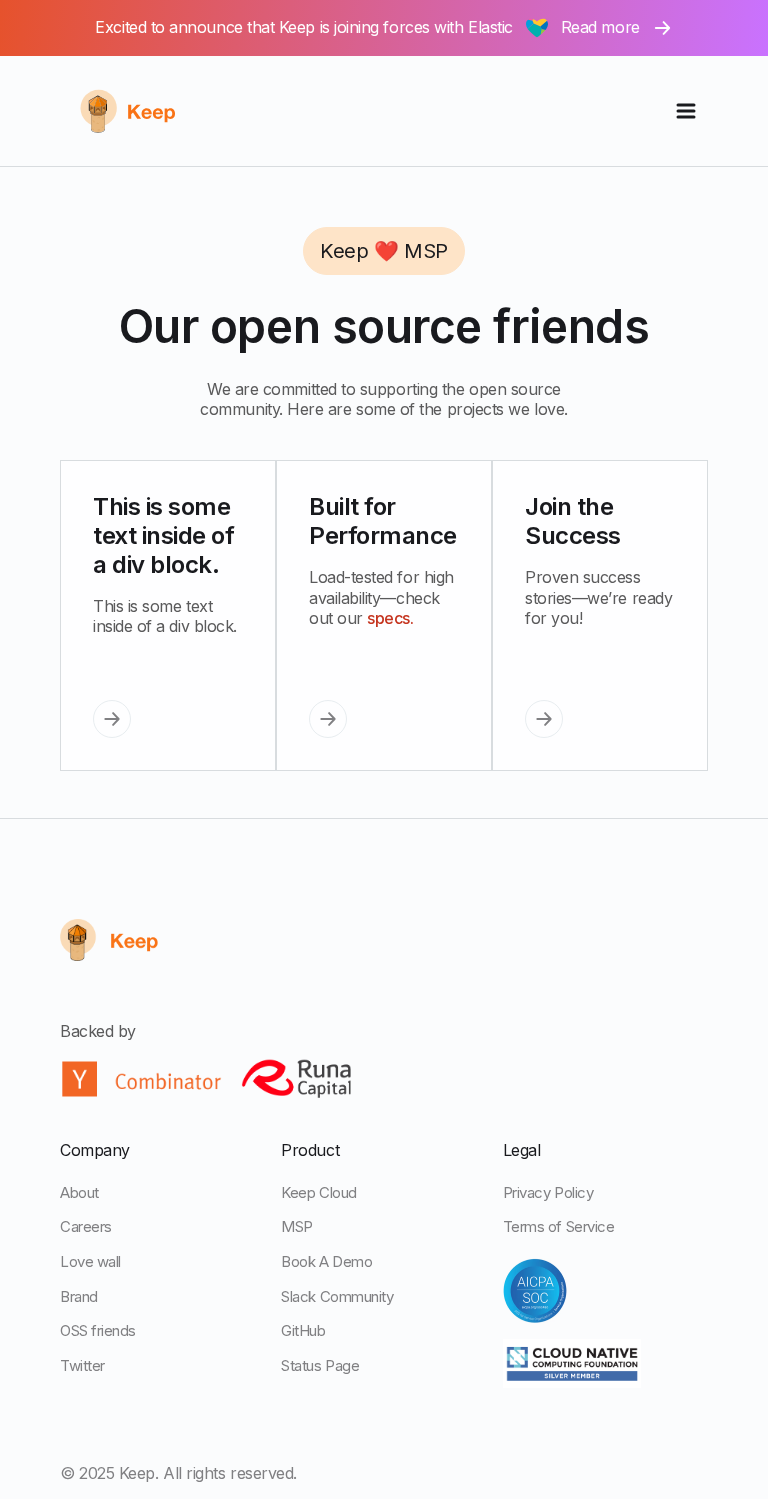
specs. (390, 618)
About (79, 1192)
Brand (79, 1296)
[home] (142, 111)
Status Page (320, 1365)
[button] (686, 111)
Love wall (90, 1261)
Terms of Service (559, 1226)
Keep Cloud (318, 1192)
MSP (297, 1226)
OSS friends (98, 1330)
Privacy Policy (548, 1192)
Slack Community (337, 1296)
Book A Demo (326, 1261)
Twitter (82, 1365)
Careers (86, 1226)
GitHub (303, 1330)
